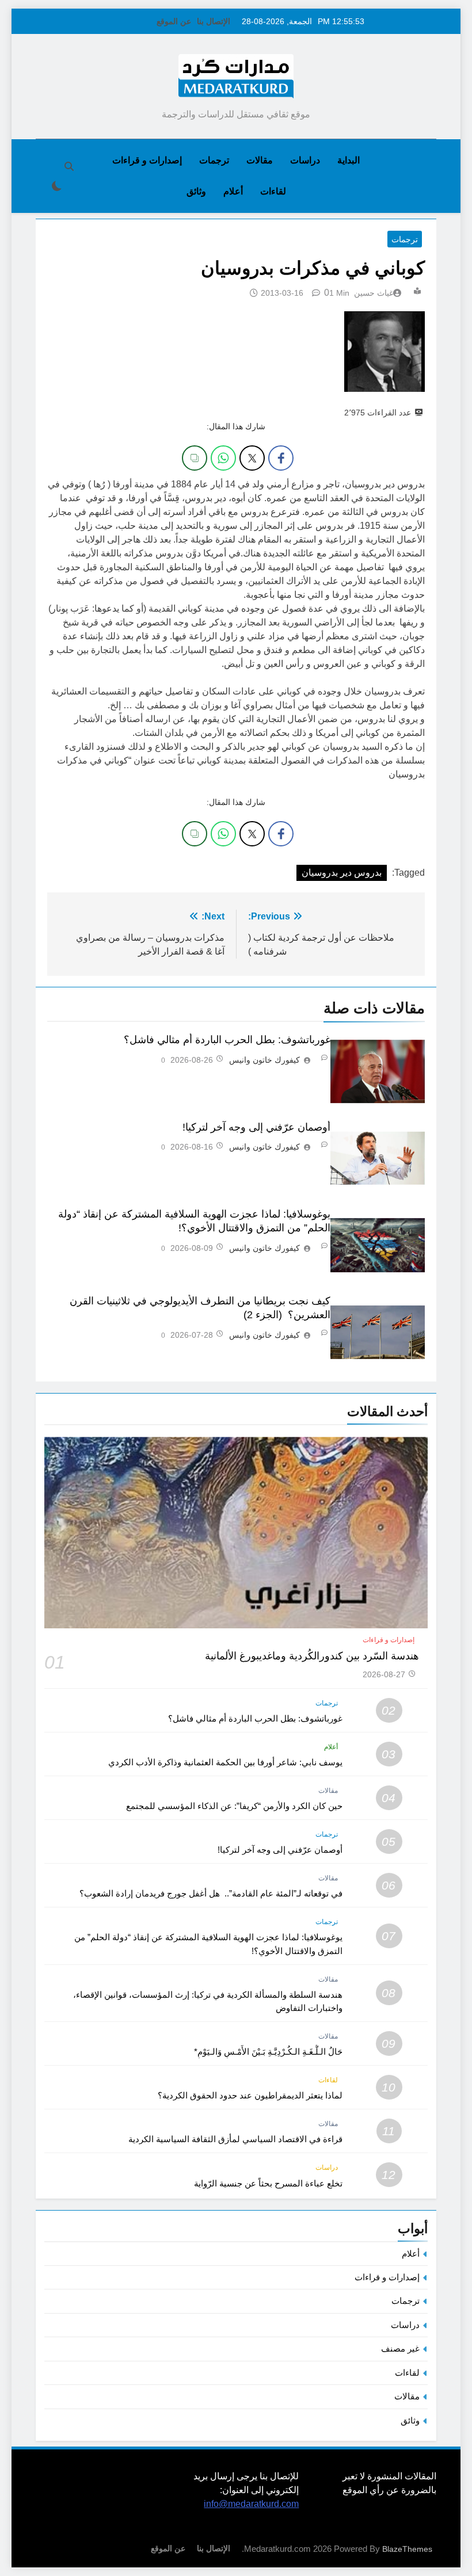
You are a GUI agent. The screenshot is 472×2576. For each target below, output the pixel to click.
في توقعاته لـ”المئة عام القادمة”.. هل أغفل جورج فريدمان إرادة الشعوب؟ (211, 1893)
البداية (349, 160)
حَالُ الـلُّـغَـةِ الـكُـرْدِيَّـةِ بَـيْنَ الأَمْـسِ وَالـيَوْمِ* (268, 2052)
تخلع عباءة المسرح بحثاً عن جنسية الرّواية (268, 2183)
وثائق (196, 191)
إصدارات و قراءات (147, 160)
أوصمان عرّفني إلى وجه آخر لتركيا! (256, 1127)
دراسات (305, 160)
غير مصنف (400, 2348)
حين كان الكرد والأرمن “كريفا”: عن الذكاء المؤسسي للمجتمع (234, 1806)
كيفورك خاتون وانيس (264, 1060)
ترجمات (214, 160)
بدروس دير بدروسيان (342, 873)
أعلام (233, 191)
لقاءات (273, 191)
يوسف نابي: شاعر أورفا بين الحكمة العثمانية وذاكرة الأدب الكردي (225, 1762)
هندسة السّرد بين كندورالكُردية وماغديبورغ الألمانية (312, 1656)
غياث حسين (374, 293)
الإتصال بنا (214, 21)
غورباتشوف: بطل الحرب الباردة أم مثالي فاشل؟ (227, 1040)
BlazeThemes (407, 2549)
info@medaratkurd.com (251, 2504)
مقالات (260, 160)
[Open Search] (69, 166)
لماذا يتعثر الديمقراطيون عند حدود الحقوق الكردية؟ (250, 2095)
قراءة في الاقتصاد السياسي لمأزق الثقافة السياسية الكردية (235, 2139)
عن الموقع (174, 21)
